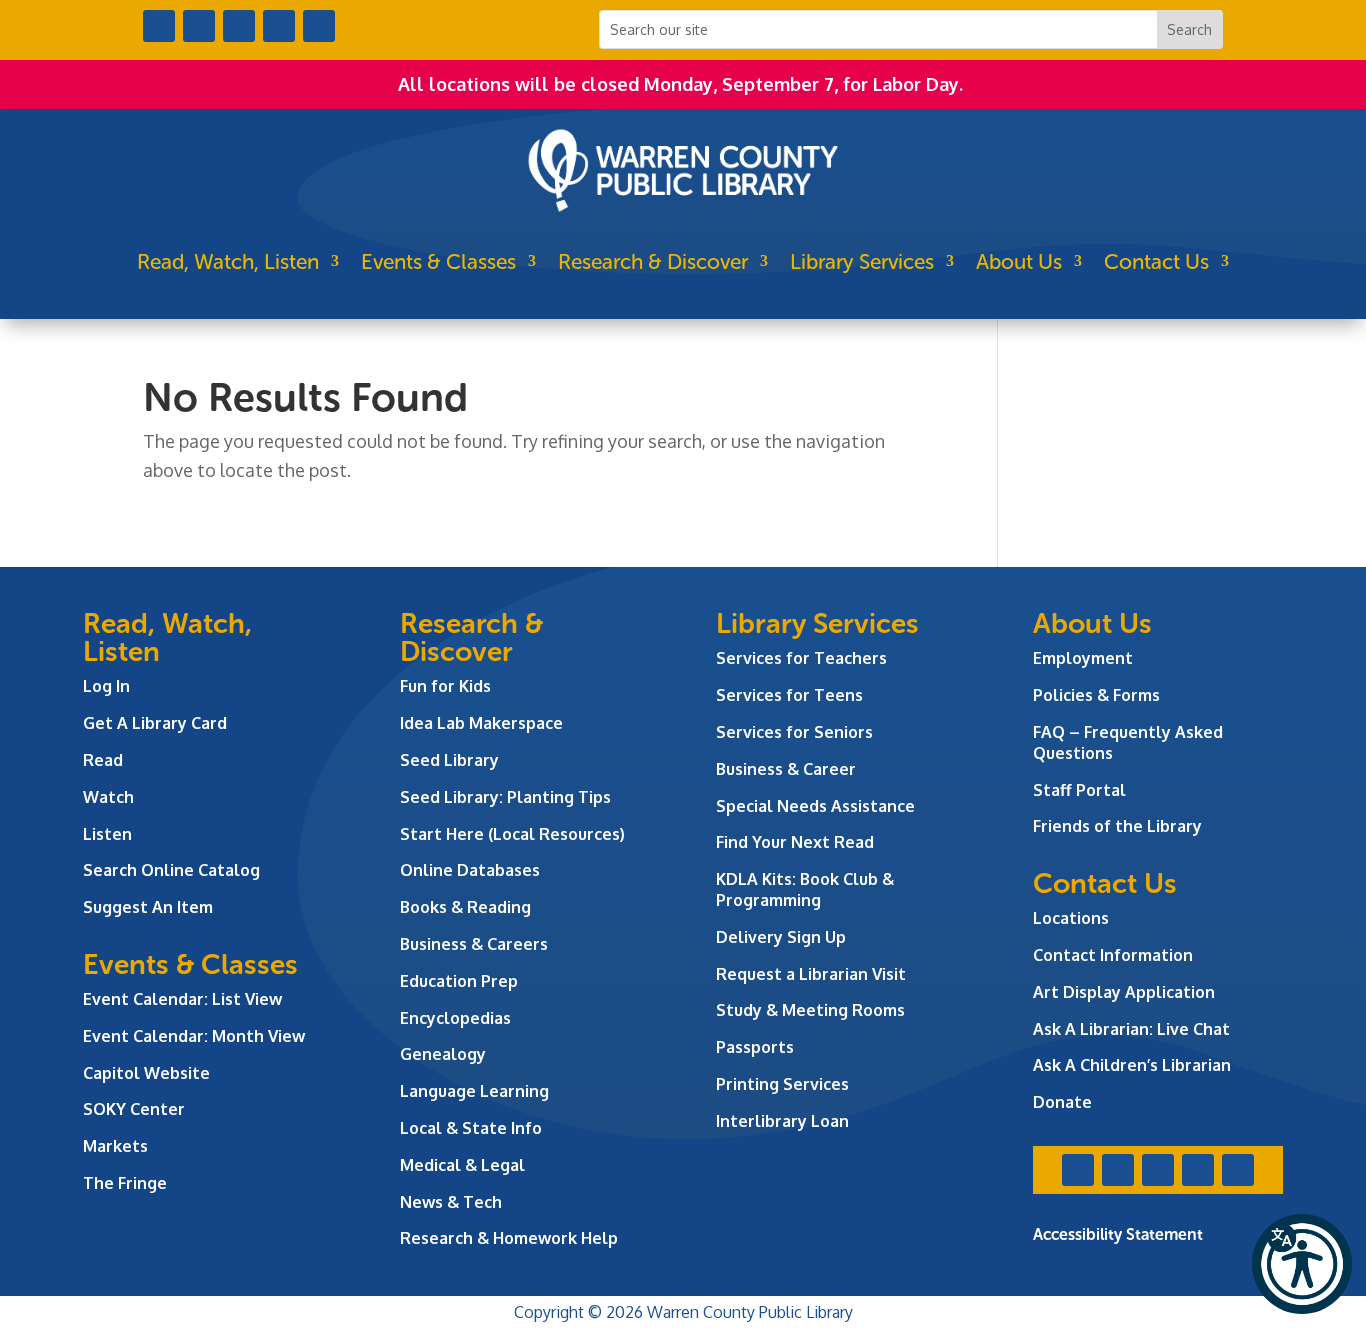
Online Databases (470, 870)
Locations (1071, 918)
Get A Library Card (155, 723)
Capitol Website (146, 1073)
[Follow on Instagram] (239, 26)
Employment (1083, 658)
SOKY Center (134, 1109)
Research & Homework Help (509, 1238)
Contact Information (1113, 955)
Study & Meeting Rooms (810, 1010)
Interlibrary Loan (782, 1121)
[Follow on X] (199, 26)
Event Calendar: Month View (194, 1036)
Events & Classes (438, 261)
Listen (107, 834)
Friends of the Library (1117, 826)
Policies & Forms (1096, 695)
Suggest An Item (148, 907)
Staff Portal (1079, 790)
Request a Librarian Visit (811, 974)
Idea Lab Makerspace (481, 723)
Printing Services (782, 1084)
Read (103, 760)
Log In (106, 686)
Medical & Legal (462, 1165)
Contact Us (1156, 261)
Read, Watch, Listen (228, 261)
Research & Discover (653, 261)
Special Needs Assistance (815, 806)
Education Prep (459, 981)
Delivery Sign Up (781, 937)
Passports (755, 1047)
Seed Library (449, 760)
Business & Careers (474, 944)
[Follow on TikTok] (319, 26)
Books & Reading (465, 907)
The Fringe (125, 1183)
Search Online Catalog (171, 870)
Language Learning (474, 1091)
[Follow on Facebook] (159, 26)
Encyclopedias (455, 1018)
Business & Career (786, 769)
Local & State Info (471, 1128)
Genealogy (443, 1054)
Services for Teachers (801, 658)
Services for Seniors (794, 732)
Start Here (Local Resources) (512, 834)
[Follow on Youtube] (279, 26)
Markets (115, 1146)
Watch (108, 797)
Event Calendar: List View (182, 999)
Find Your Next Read (795, 842)
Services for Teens (789, 695)
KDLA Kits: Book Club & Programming (805, 889)
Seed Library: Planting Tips (505, 797)
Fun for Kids (445, 686)
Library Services (862, 261)
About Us (1019, 261)
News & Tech (451, 1202)
